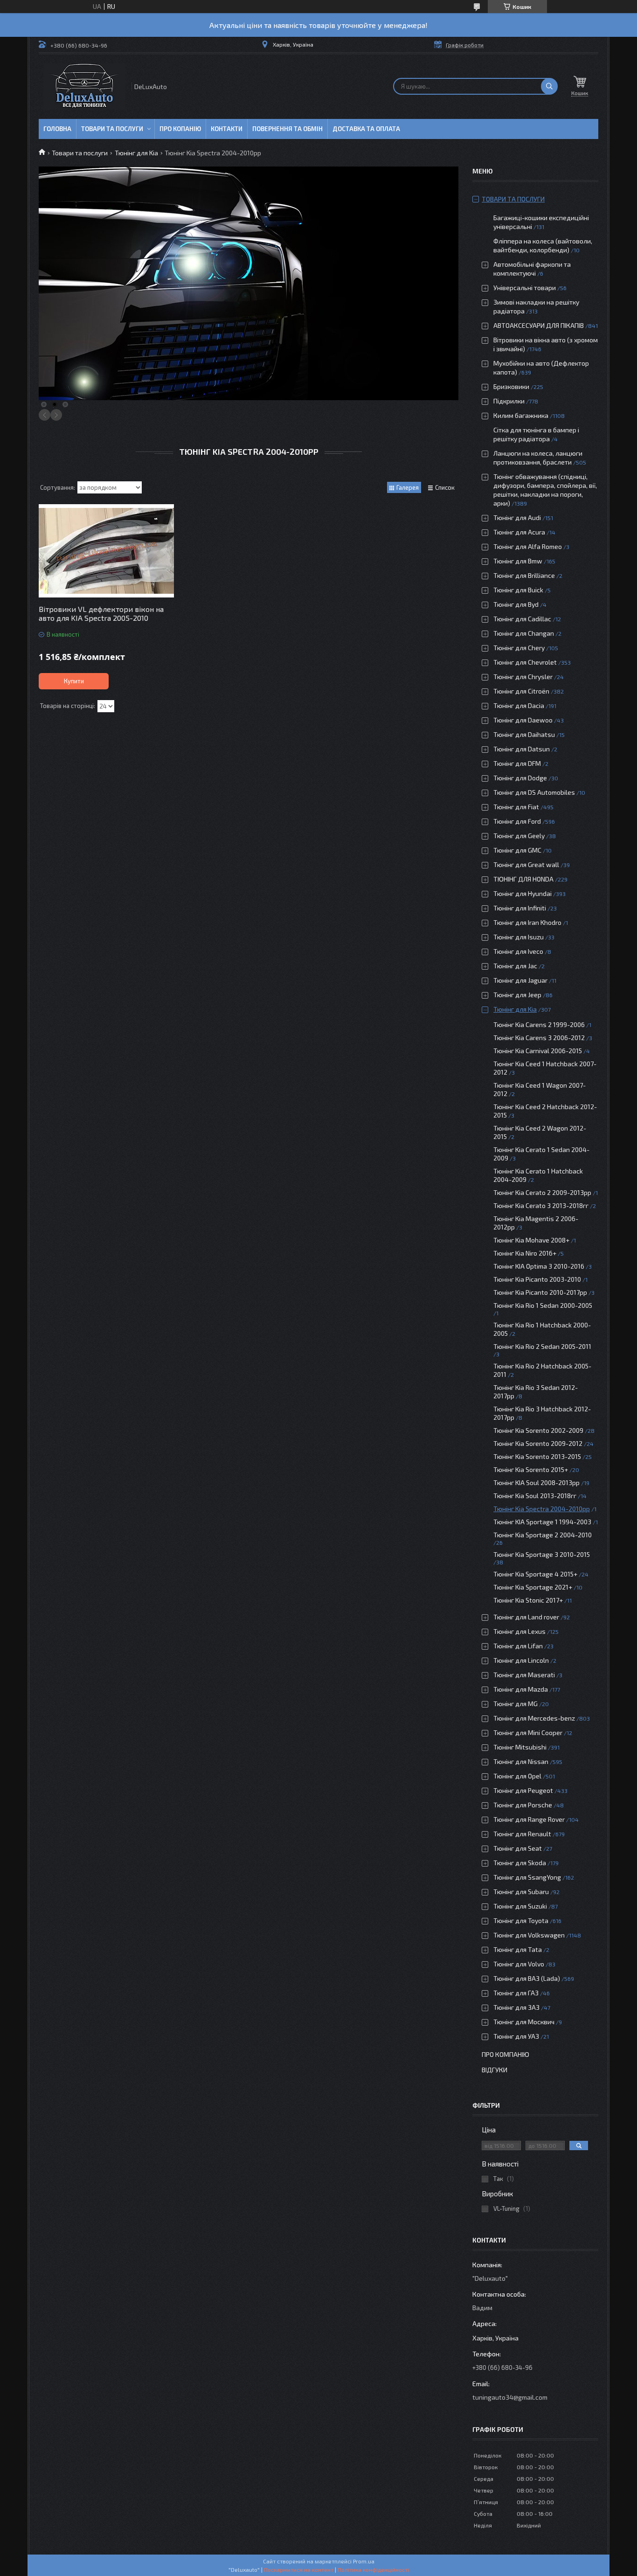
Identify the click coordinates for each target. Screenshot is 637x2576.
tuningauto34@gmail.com (510, 2397)
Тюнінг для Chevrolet (525, 662)
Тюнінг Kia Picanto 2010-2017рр (540, 1292)
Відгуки (495, 2070)
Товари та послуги (112, 129)
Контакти (227, 129)
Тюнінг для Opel (517, 1776)
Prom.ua (364, 2561)
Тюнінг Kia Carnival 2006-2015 (538, 1051)
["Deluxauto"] (84, 87)
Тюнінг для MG (516, 1704)
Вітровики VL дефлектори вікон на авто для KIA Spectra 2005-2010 (101, 613)
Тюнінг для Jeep (517, 995)
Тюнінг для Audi (517, 517)
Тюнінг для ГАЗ (516, 1993)
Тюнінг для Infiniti (520, 908)
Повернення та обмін (287, 129)
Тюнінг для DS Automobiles (534, 792)
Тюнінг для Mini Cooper (528, 1732)
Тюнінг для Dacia (519, 705)
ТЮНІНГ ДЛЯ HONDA (523, 879)
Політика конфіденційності (373, 2569)
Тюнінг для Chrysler (523, 677)
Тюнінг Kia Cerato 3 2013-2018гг (541, 1205)
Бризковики (511, 386)
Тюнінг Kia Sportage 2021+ (533, 1587)
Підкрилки (509, 401)
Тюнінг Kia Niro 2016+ (525, 1253)
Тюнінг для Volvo (519, 1964)
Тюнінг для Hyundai (523, 893)
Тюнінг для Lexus (519, 1631)
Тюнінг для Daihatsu (524, 734)
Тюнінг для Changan (524, 633)
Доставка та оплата (366, 129)
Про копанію (180, 129)
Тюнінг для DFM (517, 763)
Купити (74, 681)
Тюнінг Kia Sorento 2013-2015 (537, 1456)
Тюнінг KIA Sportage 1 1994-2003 (542, 1522)
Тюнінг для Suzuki (520, 1906)
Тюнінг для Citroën (521, 691)
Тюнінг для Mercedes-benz (534, 1718)
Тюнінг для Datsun (522, 749)
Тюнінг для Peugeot (523, 1790)
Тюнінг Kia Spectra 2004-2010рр (542, 1509)
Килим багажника (521, 415)
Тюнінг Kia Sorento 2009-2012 (538, 1443)
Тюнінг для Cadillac (522, 619)
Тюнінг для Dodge (520, 778)
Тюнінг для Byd (516, 604)
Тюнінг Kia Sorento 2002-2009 (538, 1430)
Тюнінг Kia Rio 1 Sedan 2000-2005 (543, 1305)
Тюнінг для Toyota (521, 1920)
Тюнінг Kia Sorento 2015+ (531, 1469)
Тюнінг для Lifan (518, 1646)
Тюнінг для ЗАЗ (516, 2007)
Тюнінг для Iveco (518, 951)
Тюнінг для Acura (519, 532)
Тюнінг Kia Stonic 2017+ (528, 1600)
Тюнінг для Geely (519, 836)
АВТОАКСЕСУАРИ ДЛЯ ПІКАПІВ (539, 325)
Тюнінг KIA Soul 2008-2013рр (537, 1482)
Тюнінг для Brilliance (524, 575)
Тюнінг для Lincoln (521, 1660)
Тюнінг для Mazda (521, 1689)
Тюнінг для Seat (518, 1848)
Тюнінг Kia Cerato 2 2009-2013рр (542, 1192)
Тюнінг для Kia (136, 153)
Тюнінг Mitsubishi (520, 1747)
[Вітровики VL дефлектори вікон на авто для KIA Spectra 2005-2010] (106, 551)
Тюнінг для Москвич (524, 2022)
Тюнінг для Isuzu (519, 937)
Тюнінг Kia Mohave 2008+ (531, 1240)
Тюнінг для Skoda (520, 1863)
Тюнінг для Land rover (526, 1617)
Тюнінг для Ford (517, 821)
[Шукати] (549, 86)
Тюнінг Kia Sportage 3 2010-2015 (542, 1554)
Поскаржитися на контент (299, 2569)
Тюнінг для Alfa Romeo (528, 546)
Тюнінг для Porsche (523, 1805)
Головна (57, 129)
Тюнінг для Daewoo (523, 720)
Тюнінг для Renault (522, 1834)
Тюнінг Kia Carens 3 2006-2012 (539, 1038)
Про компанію (505, 2054)
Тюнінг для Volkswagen (529, 1935)
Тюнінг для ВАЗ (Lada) (527, 1978)
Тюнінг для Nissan (521, 1761)
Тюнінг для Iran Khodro (527, 922)
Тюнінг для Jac (515, 966)
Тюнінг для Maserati (524, 1675)
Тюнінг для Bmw (518, 561)
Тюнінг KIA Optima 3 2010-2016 (539, 1266)
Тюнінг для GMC (517, 850)
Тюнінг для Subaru (521, 1892)
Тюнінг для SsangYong (527, 1877)
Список (445, 487)
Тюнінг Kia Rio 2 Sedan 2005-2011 (542, 1346)
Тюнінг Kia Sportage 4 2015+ (535, 1574)
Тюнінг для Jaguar (520, 980)
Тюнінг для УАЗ (516, 2036)
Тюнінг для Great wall (526, 864)
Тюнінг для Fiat (516, 807)
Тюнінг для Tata (518, 1949)
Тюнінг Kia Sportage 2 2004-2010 (543, 1535)
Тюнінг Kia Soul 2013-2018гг (535, 1496)
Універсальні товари (525, 288)
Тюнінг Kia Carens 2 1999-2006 (539, 1024)
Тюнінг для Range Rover (529, 1819)
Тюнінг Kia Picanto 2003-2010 (537, 1279)
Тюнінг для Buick (518, 590)
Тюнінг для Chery (519, 648)
